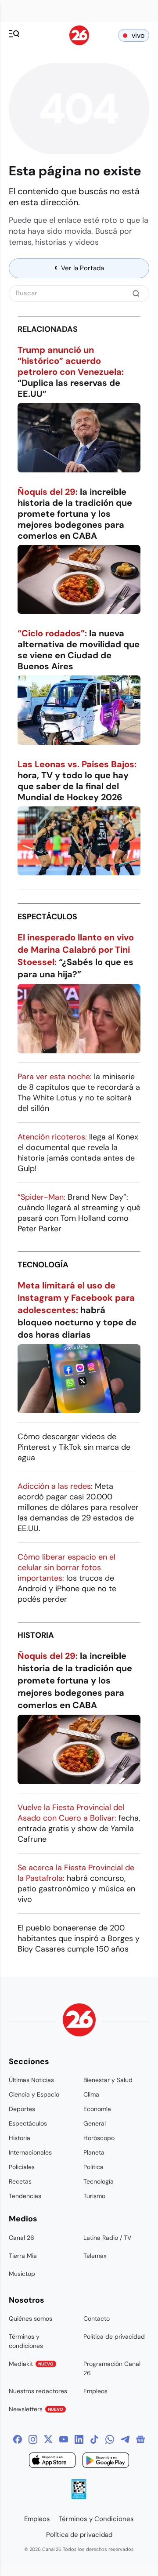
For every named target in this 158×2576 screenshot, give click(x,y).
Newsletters (36, 2409)
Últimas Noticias (31, 2080)
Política (93, 2167)
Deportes (22, 2109)
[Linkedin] (79, 2439)
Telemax (95, 2256)
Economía (97, 2109)
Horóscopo (99, 2138)
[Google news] (140, 2439)
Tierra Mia (23, 2256)
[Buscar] (136, 294)
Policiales (22, 2167)
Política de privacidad (114, 2337)
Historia (36, 1635)
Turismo (94, 2196)
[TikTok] (94, 2439)
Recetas (20, 2181)
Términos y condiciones (26, 2341)
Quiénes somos (31, 2318)
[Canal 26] (79, 2021)
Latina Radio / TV (107, 2238)
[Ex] (48, 2439)
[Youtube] (64, 2439)
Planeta (94, 2152)
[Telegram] (125, 2439)
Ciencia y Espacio (34, 2094)
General (95, 2123)
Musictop (22, 2274)
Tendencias (25, 2196)
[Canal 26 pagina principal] (79, 43)
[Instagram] (33, 2439)
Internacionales (30, 2152)
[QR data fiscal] (79, 2497)
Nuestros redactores (38, 2391)
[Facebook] (18, 2439)
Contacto (97, 2318)
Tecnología (43, 1265)
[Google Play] (106, 2462)
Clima (91, 2094)
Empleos (95, 2391)
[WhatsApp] (110, 2439)
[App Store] (52, 2462)
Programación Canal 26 (112, 2368)
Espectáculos (47, 917)
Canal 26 (22, 2238)
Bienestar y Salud (108, 2080)
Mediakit (31, 2364)
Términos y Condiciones (96, 2519)
